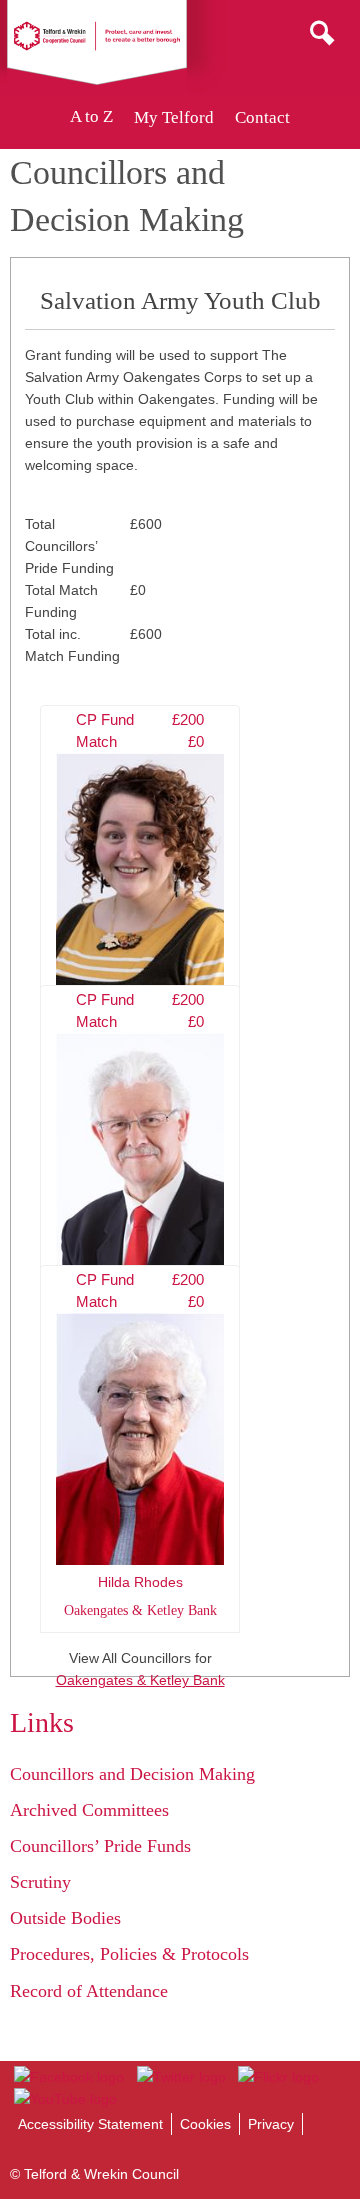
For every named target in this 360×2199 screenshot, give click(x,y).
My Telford (174, 117)
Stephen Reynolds (140, 1165)
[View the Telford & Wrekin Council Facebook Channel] (69, 2077)
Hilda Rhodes (140, 1445)
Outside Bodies (65, 1918)
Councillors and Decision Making (132, 1774)
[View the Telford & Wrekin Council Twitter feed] (180, 2077)
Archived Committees (89, 1810)
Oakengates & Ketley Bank (140, 1680)
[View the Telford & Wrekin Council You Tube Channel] (65, 2099)
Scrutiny (40, 1882)
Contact (262, 117)
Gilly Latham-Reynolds (140, 885)
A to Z (91, 117)
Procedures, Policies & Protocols (129, 1954)
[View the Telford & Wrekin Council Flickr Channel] (278, 2077)
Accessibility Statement (90, 2124)
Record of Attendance (89, 1991)
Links (42, 1722)
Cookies (205, 2124)
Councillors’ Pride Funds (100, 1846)
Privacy (271, 2124)
